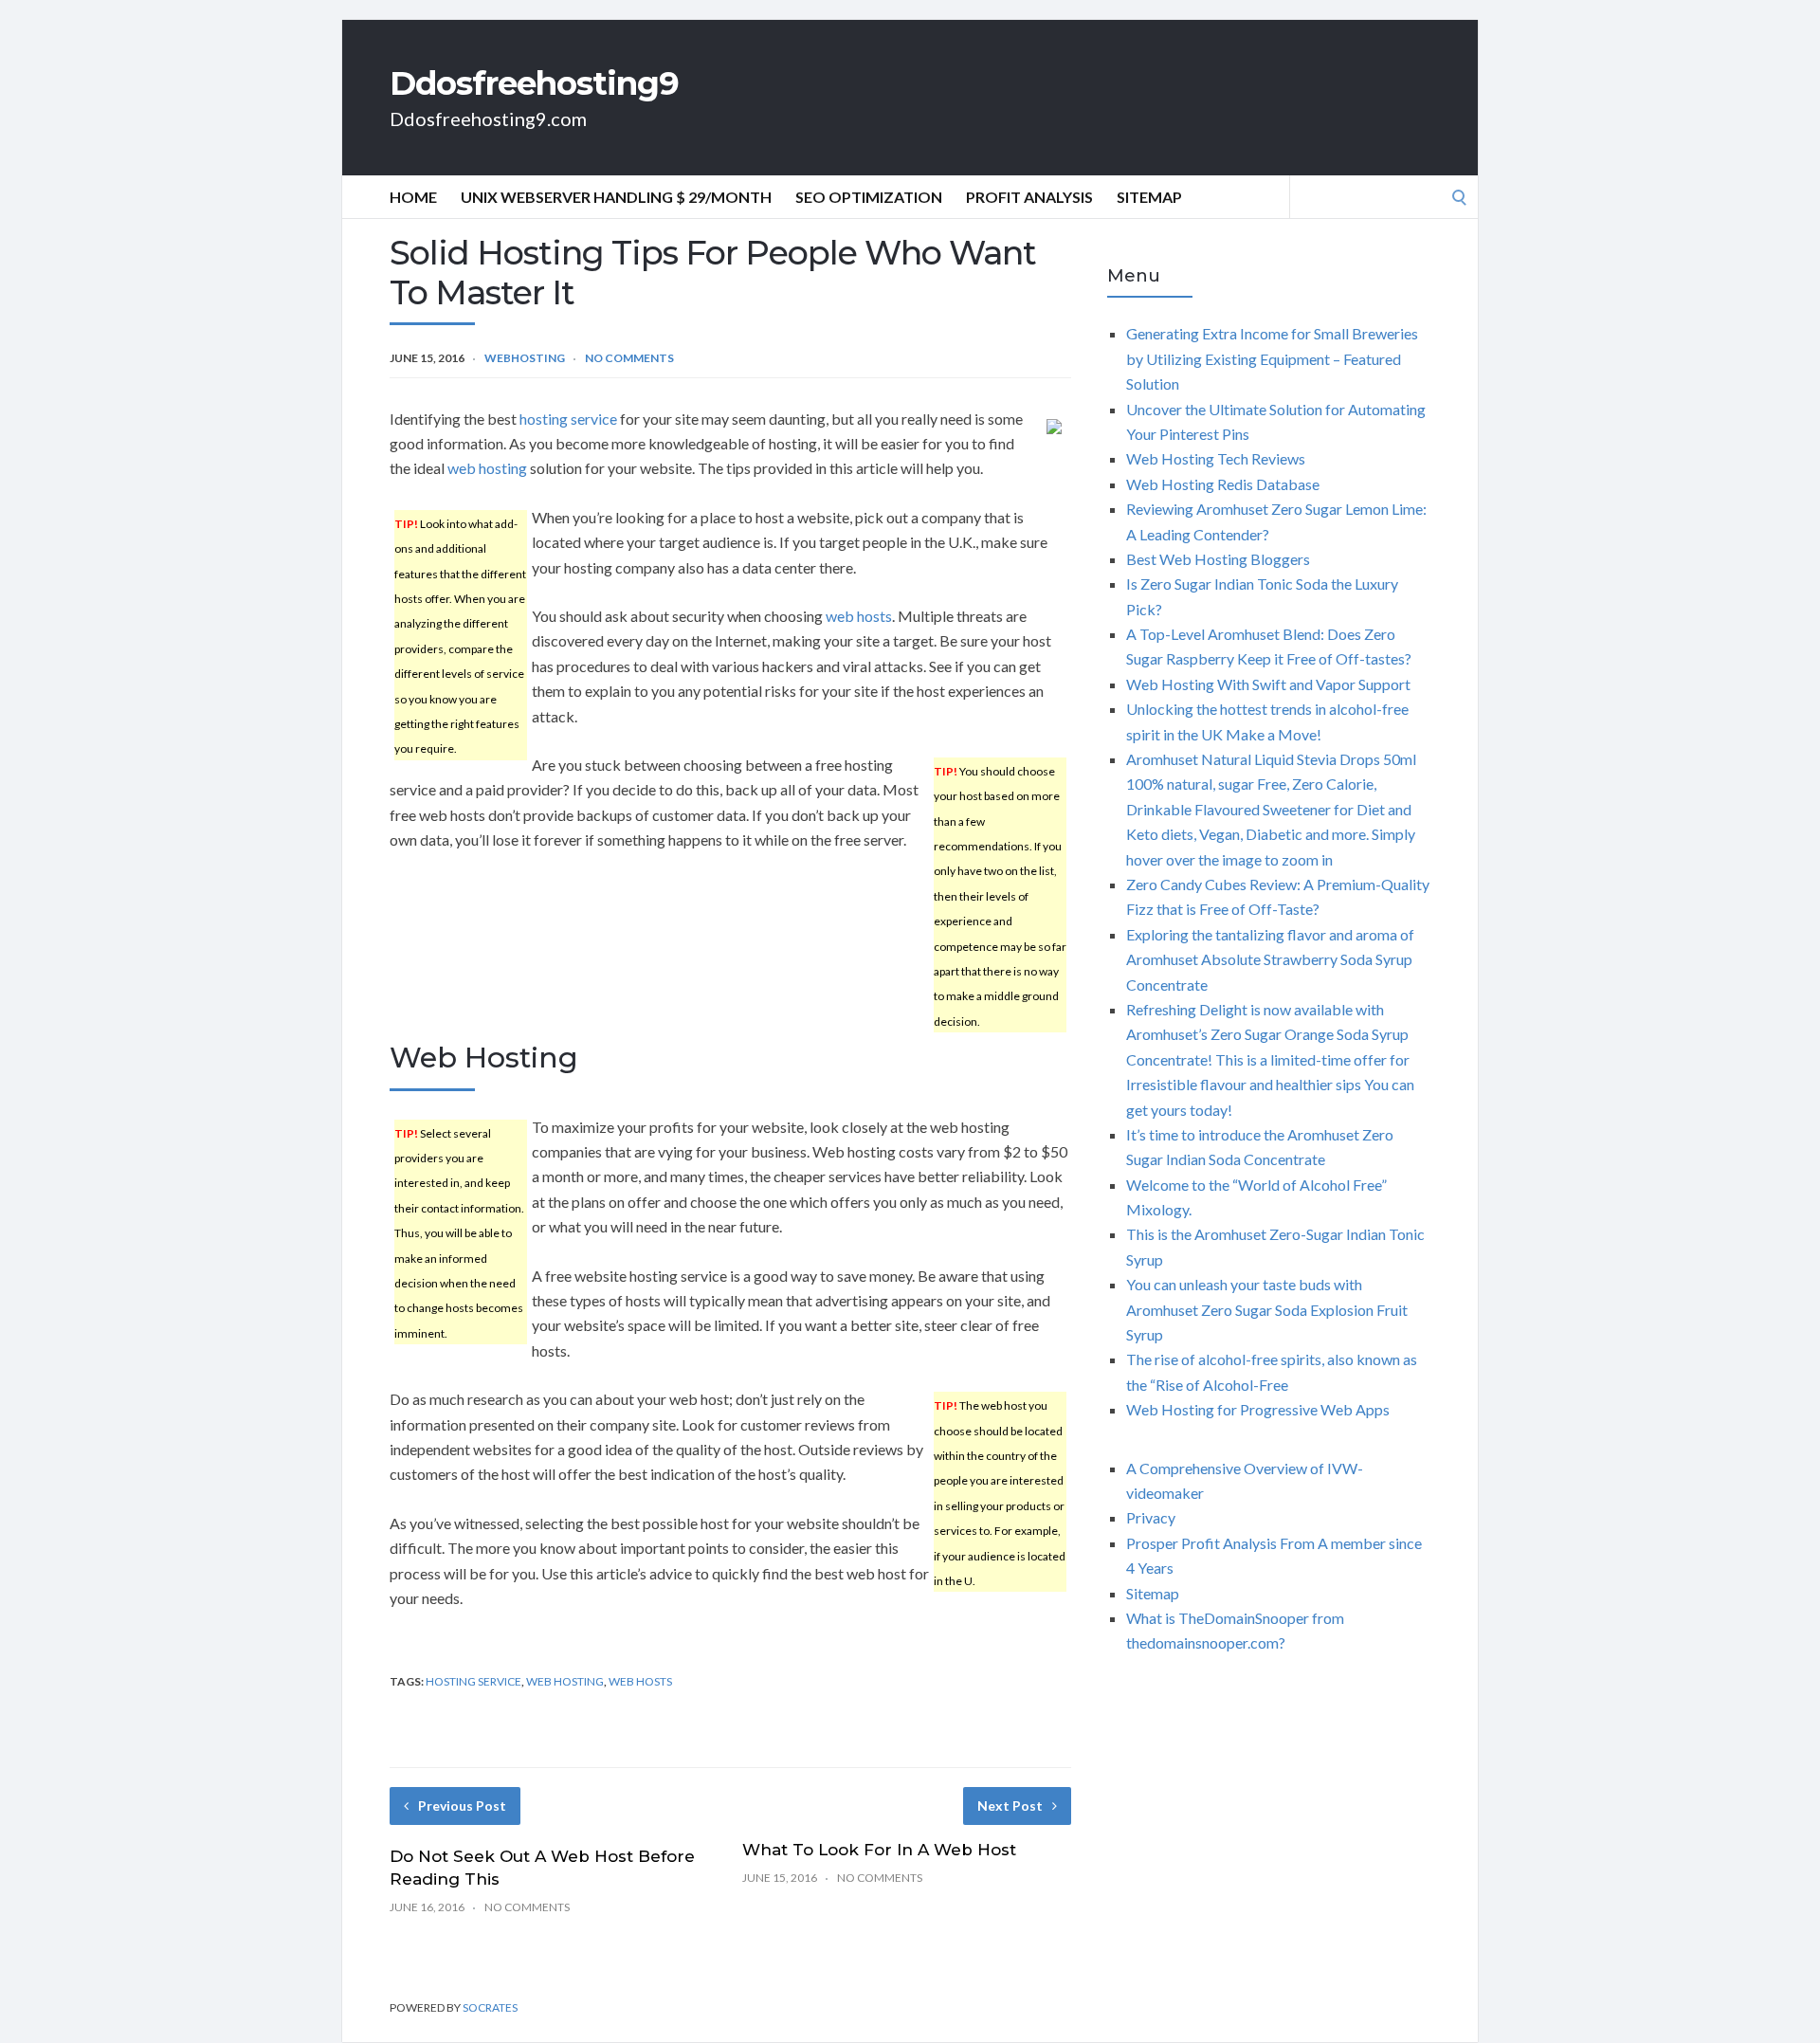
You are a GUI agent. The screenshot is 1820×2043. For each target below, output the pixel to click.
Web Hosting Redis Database (1223, 484)
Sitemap (1149, 197)
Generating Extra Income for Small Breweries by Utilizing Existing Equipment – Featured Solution (1272, 358)
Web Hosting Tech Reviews (1216, 458)
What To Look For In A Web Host (879, 1850)
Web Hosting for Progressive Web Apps (1258, 1409)
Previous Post (462, 1806)
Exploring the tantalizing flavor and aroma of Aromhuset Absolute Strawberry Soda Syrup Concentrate (1270, 959)
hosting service (568, 419)
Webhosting (525, 358)
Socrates (490, 2007)
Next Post (1010, 1806)
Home (413, 197)
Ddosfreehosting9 (534, 83)
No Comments (629, 358)
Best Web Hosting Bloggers (1218, 559)
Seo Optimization (869, 197)
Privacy (1151, 1517)
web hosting (487, 468)
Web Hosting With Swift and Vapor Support (1268, 684)
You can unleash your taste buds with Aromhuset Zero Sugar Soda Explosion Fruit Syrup (1267, 1309)
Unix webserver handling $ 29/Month (616, 197)
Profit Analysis (1029, 197)
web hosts (859, 616)
